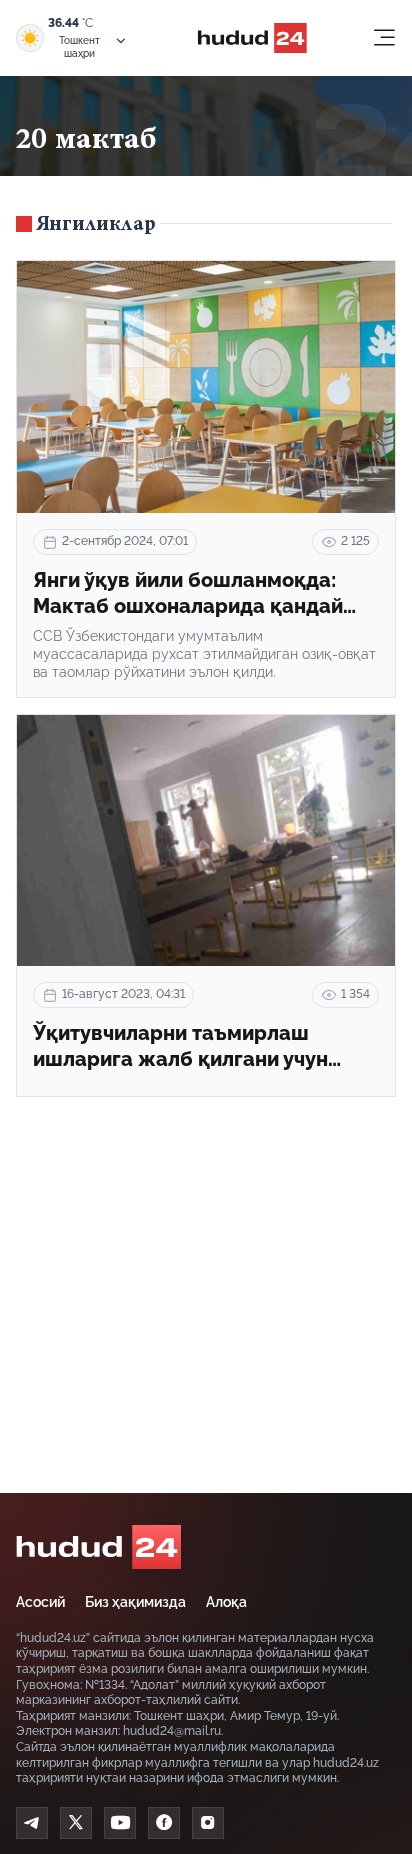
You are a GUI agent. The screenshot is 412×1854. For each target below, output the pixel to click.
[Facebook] (164, 1823)
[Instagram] (208, 1823)
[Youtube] (120, 1823)
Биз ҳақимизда (135, 1602)
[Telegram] (32, 1823)
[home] (98, 1547)
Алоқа (226, 1602)
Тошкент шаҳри (79, 47)
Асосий (40, 1602)
